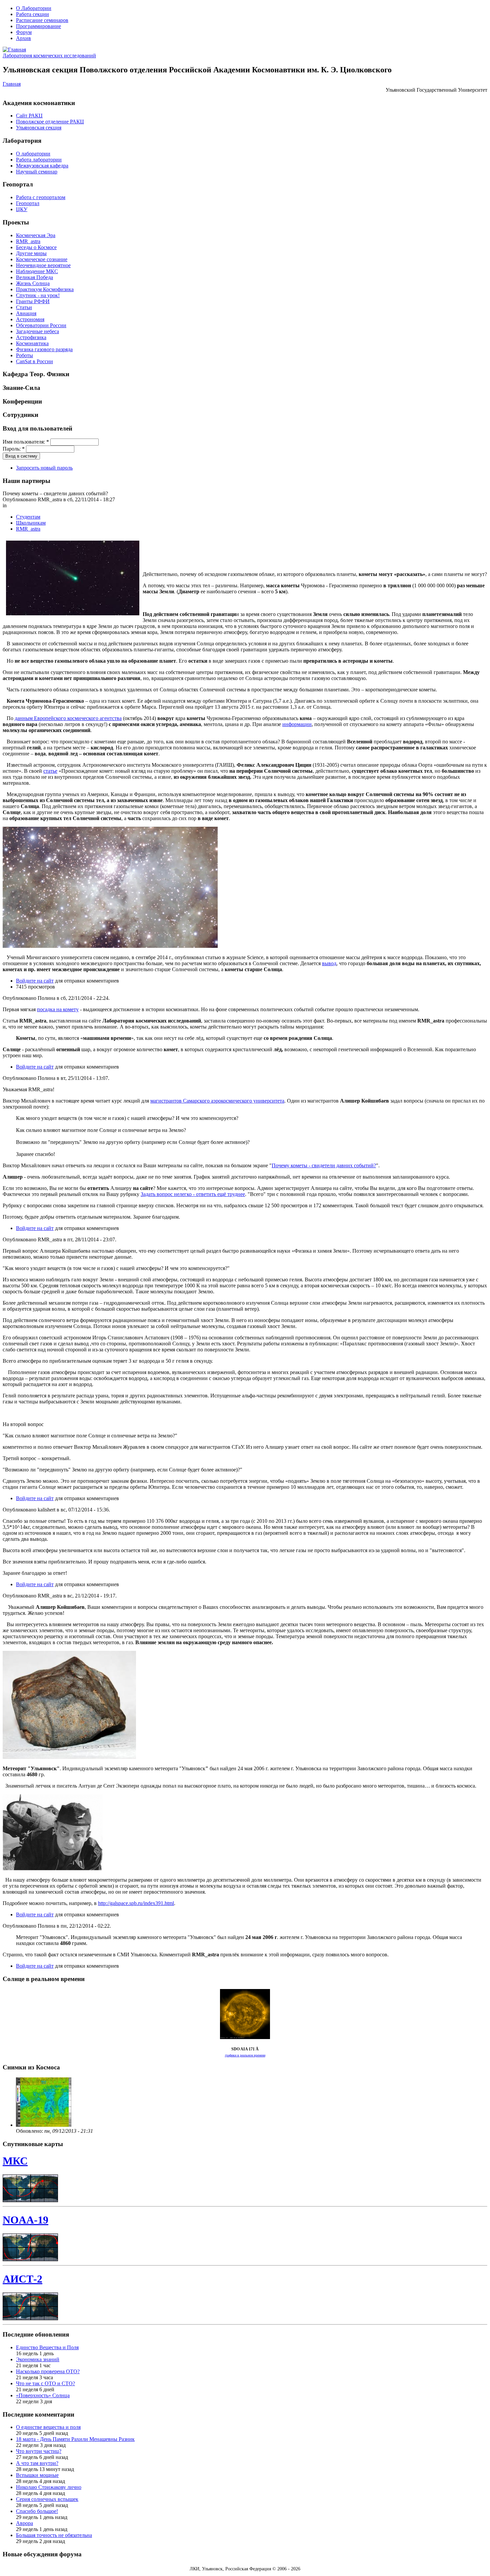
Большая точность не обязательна (54, 2535)
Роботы (24, 355)
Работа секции (32, 14)
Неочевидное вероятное (43, 265)
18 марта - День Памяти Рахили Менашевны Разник (75, 2439)
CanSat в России (34, 361)
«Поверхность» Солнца (43, 2395)
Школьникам (31, 523)
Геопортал (28, 203)
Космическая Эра (36, 235)
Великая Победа (34, 277)
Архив (23, 38)
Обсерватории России (41, 325)
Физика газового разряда (44, 349)
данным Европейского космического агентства (68, 718)
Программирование (38, 26)
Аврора (24, 2523)
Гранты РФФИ (33, 301)
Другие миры (31, 253)
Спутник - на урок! (38, 295)
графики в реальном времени (245, 2055)
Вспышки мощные (37, 2475)
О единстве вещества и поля (48, 2427)
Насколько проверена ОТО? (48, 2371)
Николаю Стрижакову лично (49, 2487)
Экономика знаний (38, 2359)
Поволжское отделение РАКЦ (50, 122)
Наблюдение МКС (37, 271)
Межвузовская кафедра (42, 166)
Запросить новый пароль (44, 468)
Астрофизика (31, 337)
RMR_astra (28, 241)
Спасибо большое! (37, 2511)
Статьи (24, 307)
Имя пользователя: (26, 442)
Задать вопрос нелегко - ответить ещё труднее (193, 1194)
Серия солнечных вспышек (47, 2499)
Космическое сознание (42, 259)
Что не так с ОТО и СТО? (45, 2383)
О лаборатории (33, 154)
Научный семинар (37, 172)
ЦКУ (22, 209)
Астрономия (30, 319)
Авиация (26, 313)
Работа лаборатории (39, 160)
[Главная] (14, 50)
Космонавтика (32, 343)
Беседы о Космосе (36, 247)
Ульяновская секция (39, 128)
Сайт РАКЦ (29, 116)
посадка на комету (58, 1009)
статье (50, 771)
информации (297, 724)
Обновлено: (30, 2131)
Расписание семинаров (42, 20)
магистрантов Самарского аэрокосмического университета (217, 1101)
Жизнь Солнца (33, 283)
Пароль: (14, 449)
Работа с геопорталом (41, 197)
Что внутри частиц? (39, 2451)
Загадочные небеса (37, 331)
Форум (24, 32)
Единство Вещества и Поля (47, 2347)
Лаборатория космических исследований (49, 56)
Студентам (28, 517)
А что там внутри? (37, 2463)
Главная (12, 84)
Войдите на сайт (35, 981)
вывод (329, 963)
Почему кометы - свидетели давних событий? (324, 1165)
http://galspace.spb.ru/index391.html (136, 1903)
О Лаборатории (34, 8)
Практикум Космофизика (45, 289)
